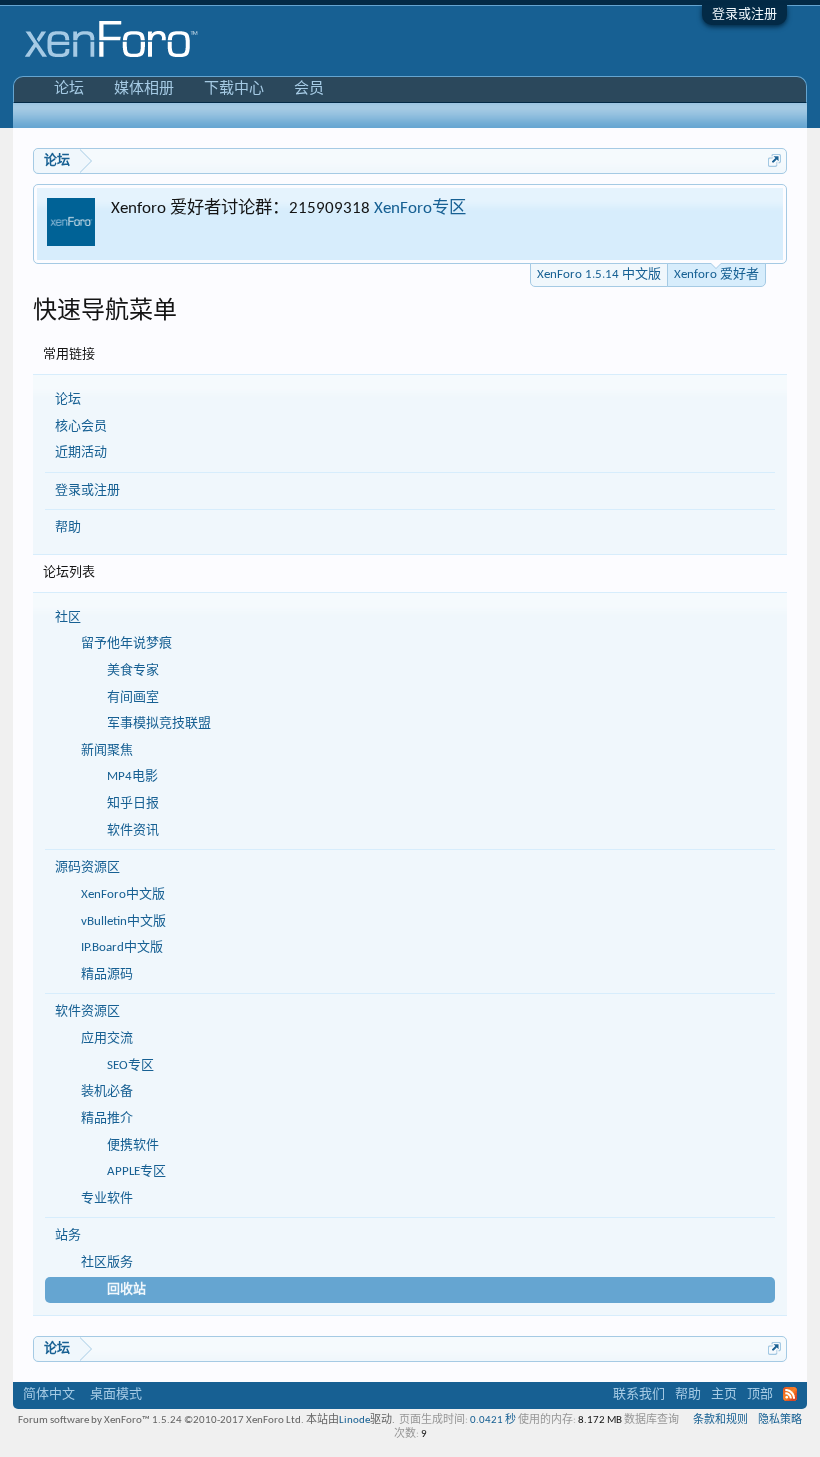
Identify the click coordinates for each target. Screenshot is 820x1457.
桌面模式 (116, 1394)
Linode (354, 1420)
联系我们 (639, 1394)
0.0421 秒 (493, 1420)
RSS (790, 1394)
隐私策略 (780, 1420)
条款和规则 (720, 1420)
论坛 (68, 399)
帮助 (68, 527)
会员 (309, 89)
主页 (724, 1394)
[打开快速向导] (774, 160)
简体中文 (49, 1394)
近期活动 (81, 452)
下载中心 (234, 89)
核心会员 (81, 426)
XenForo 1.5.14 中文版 (599, 274)
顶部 (760, 1394)
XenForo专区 (420, 208)
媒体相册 (144, 89)
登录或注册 (744, 14)
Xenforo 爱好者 (716, 274)
